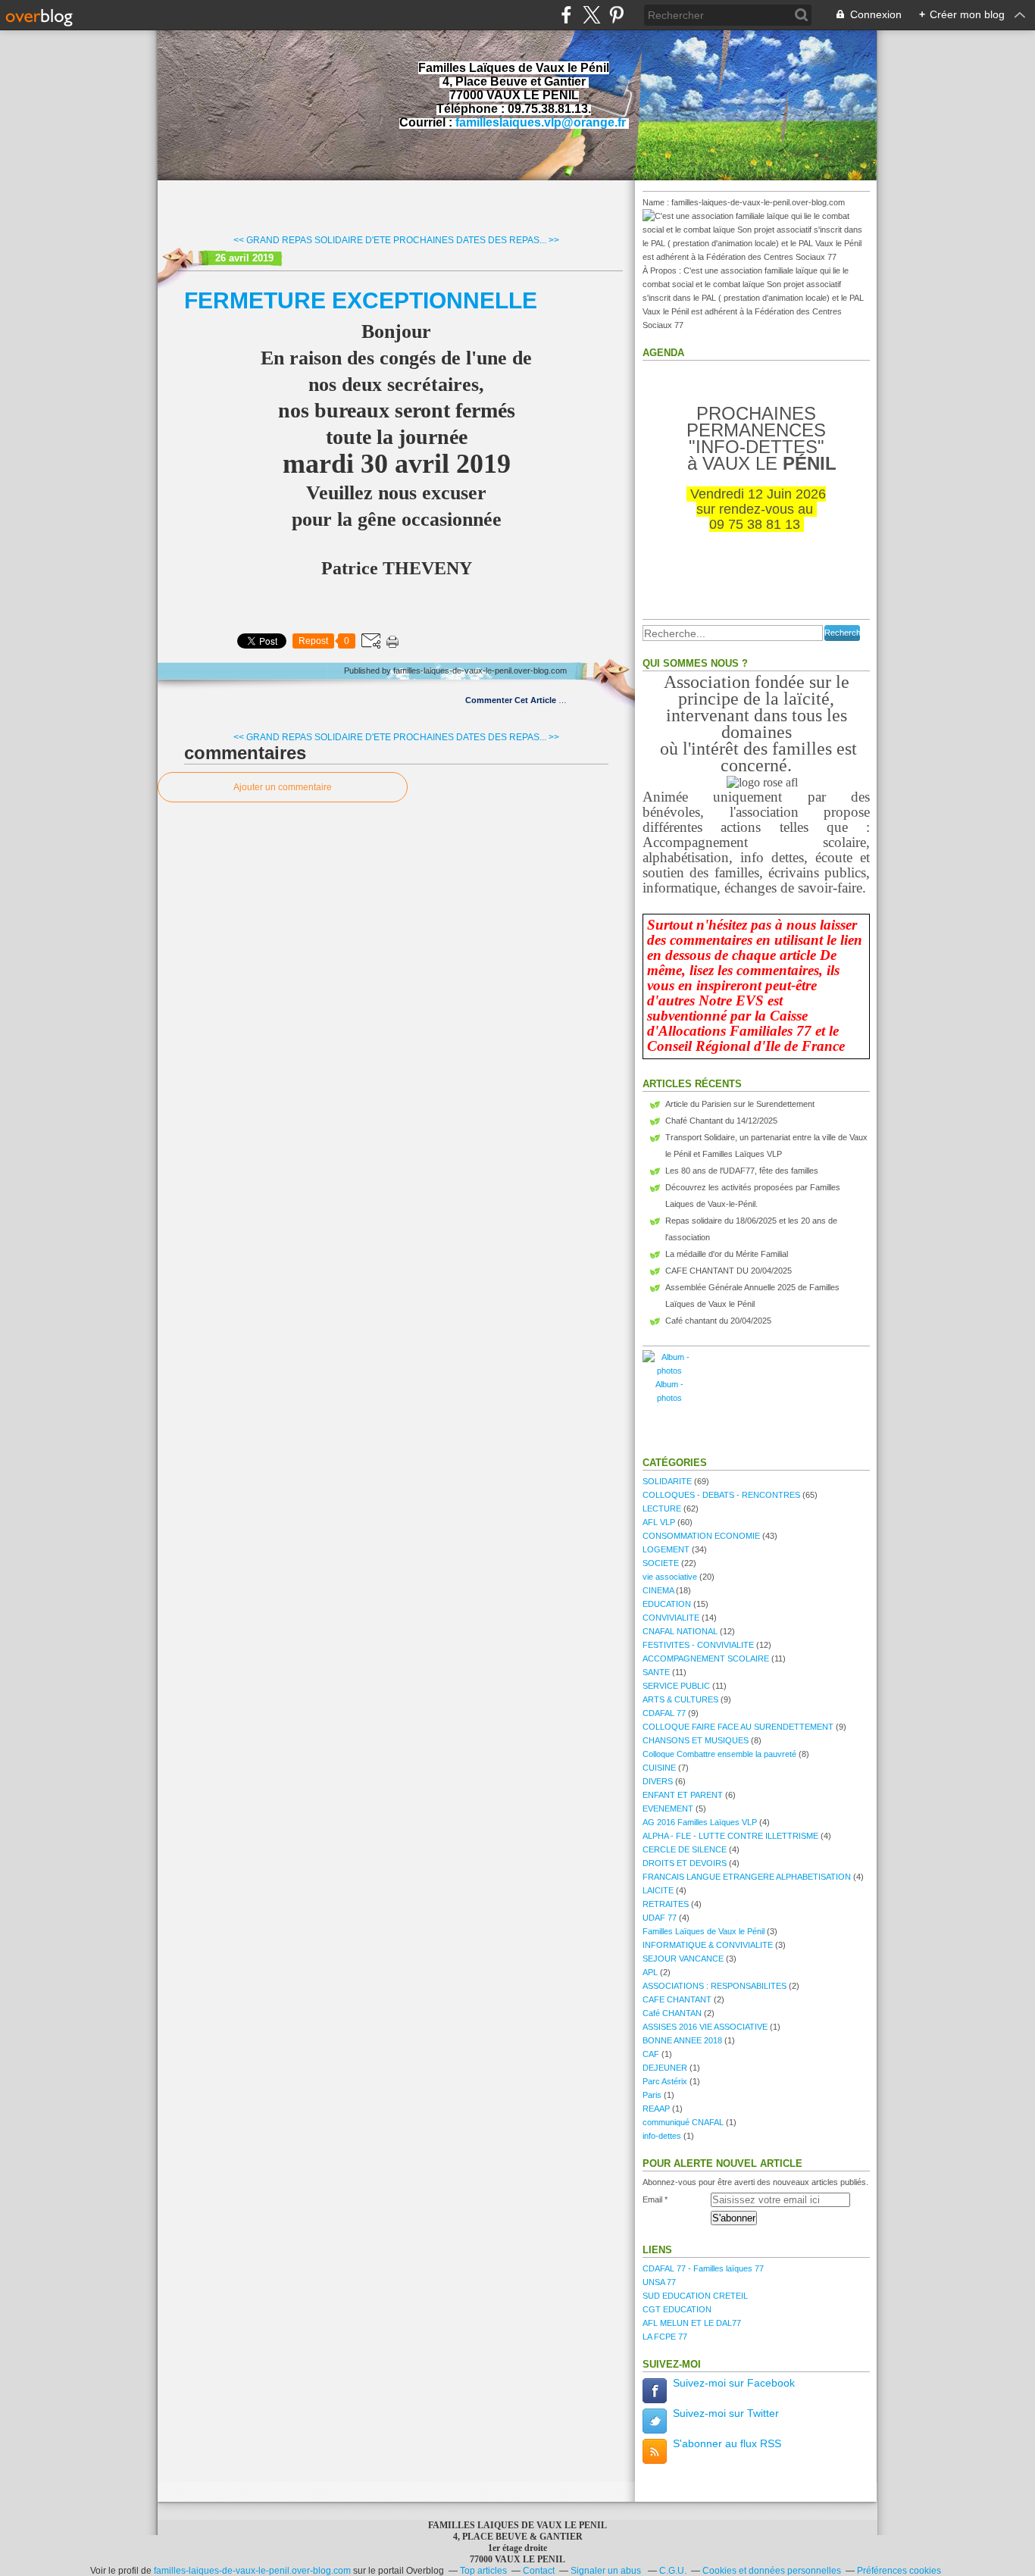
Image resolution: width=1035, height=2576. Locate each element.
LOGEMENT (666, 1549)
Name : (657, 202)
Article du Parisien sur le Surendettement (740, 1104)
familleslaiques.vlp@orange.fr (541, 122)
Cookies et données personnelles (772, 2571)
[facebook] (566, 15)
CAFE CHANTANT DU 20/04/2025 (729, 1271)
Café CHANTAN (672, 2013)
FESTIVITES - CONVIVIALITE (698, 1645)
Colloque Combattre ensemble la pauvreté (719, 1754)
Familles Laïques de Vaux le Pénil (704, 1931)
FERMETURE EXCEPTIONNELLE (361, 300)
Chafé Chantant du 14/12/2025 (721, 1121)
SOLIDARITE (667, 1481)
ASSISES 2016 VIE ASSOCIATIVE (705, 2027)
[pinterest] (616, 15)
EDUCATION (667, 1604)
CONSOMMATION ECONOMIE (701, 1536)
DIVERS (658, 1781)
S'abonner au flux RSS (727, 2443)
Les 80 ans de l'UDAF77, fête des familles (742, 1171)
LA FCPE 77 (665, 2337)
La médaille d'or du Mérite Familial (727, 1254)
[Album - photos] (669, 1371)
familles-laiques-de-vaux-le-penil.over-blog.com (252, 2571)
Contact (539, 2571)
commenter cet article (512, 700)
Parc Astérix (665, 2081)
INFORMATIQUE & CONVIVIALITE (708, 1945)
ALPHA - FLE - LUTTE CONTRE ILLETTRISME (730, 1836)
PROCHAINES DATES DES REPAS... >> (476, 240)
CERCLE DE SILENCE (685, 1849)
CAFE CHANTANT (677, 1999)
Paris (652, 2095)
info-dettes (662, 2136)
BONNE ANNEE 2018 (682, 2040)
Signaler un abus (607, 2571)
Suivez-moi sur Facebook (734, 2383)
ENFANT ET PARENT (683, 1795)
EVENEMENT (668, 1809)
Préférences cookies (899, 2571)
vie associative (670, 1577)
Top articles (483, 2571)
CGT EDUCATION (677, 2309)
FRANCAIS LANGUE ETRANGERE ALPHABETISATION (747, 1877)
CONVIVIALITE (671, 1618)
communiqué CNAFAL (683, 2122)
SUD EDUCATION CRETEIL (695, 2296)
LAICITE (658, 1890)
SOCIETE (661, 1563)
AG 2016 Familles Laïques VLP (700, 1822)
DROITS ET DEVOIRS (685, 1863)
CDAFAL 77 (664, 1713)
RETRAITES (666, 1904)
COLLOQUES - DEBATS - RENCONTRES (721, 1495)
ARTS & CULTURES (680, 1699)
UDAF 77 (660, 1918)
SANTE (656, 1672)
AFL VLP (659, 1522)
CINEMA (658, 1590)
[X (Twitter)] (591, 15)
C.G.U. (673, 2571)
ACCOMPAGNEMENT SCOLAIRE (706, 1658)
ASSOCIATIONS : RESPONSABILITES (714, 1986)
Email (652, 2199)
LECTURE (662, 1508)
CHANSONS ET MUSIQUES (696, 1740)
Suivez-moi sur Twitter (726, 2413)
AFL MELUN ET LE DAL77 (692, 2323)
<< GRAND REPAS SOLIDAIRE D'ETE (312, 240)
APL (650, 1972)
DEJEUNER (665, 2068)
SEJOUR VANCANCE (683, 1959)
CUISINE (659, 1768)
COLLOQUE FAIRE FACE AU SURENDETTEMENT (738, 1727)
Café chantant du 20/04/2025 (718, 1321)
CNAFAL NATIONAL (680, 1631)
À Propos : (663, 270)
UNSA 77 (659, 2282)
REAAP (656, 2109)
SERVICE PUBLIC (676, 1686)
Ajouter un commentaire (283, 787)
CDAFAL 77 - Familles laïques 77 (703, 2268)
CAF (651, 2054)
